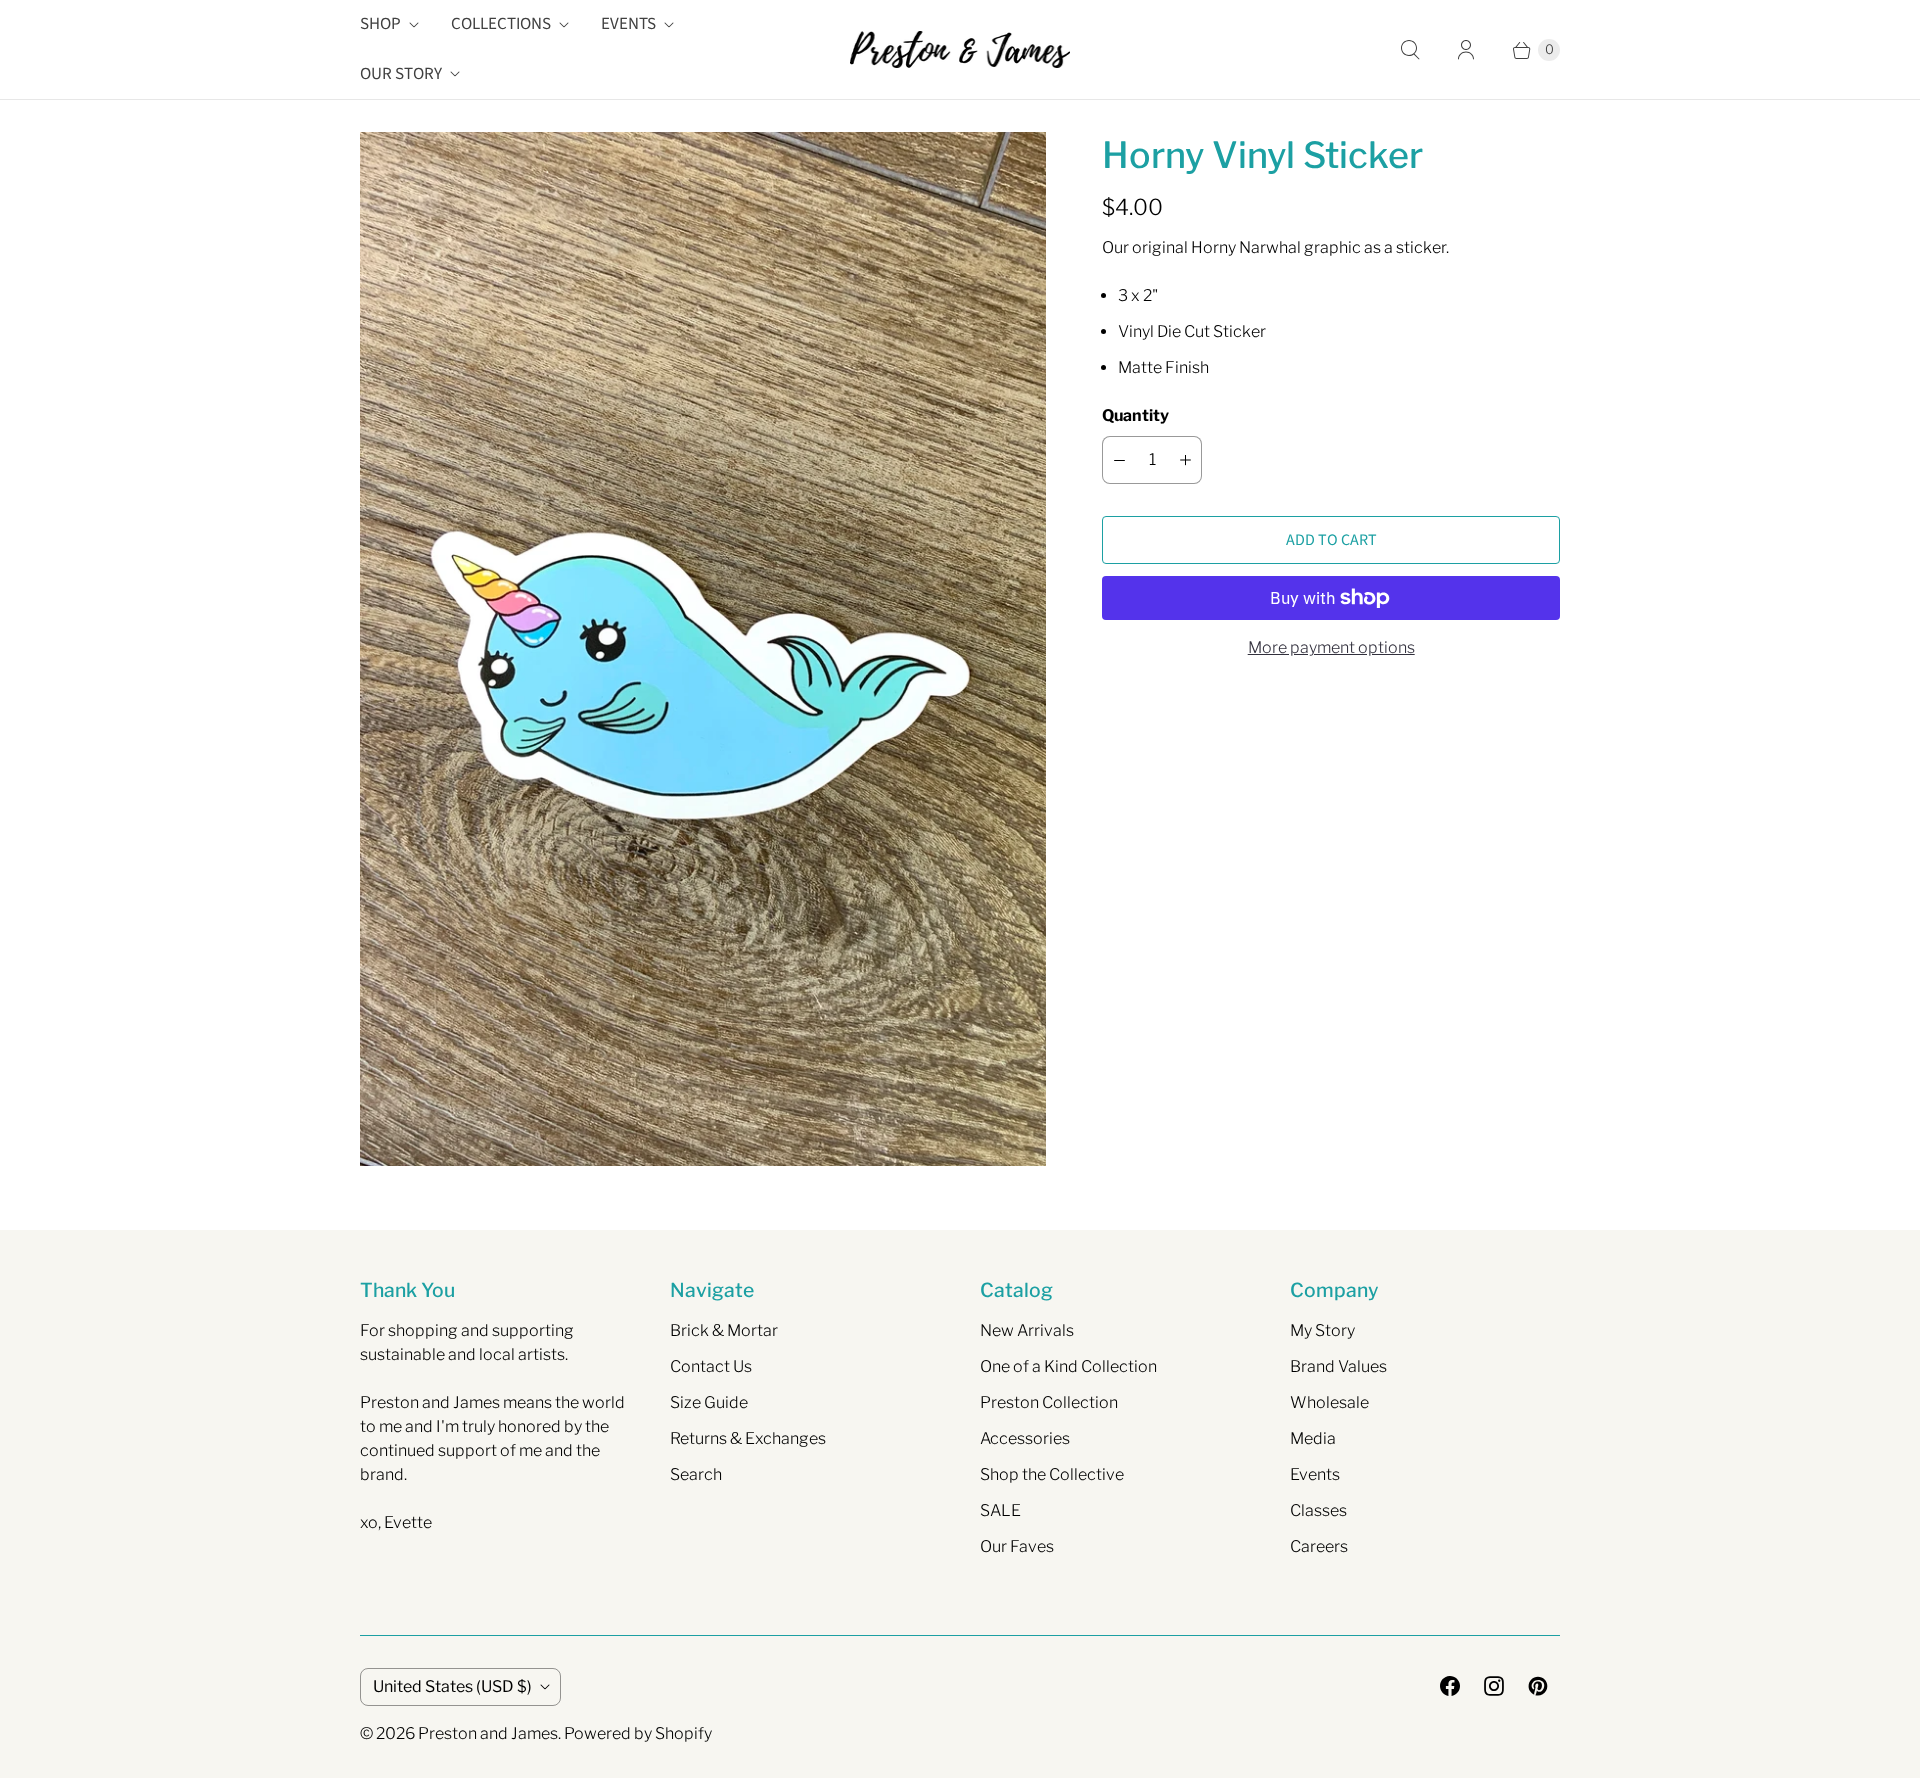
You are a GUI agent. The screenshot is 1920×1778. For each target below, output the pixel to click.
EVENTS (628, 24)
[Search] (1410, 50)
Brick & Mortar (724, 1330)
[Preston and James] (960, 49)
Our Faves (1017, 1546)
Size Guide (709, 1402)
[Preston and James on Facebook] (1450, 1686)
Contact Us (711, 1366)
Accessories (1025, 1438)
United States (452, 1686)
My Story (1322, 1330)
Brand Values (1338, 1366)
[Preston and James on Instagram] (1494, 1686)
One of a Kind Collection (1068, 1366)
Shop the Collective (1052, 1474)
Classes (1318, 1510)
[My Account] (1466, 50)
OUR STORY (401, 74)
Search (696, 1474)
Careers (1319, 1546)
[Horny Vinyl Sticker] (703, 649)
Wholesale (1329, 1402)
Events (1315, 1474)
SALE (1000, 1510)
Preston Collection (1049, 1402)
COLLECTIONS (501, 24)
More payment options (1331, 647)
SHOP (380, 24)
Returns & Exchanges (748, 1438)
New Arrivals (1027, 1330)
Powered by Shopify (638, 1733)
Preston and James (488, 1733)
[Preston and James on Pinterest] (1538, 1686)
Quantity (1135, 415)
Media (1313, 1438)
